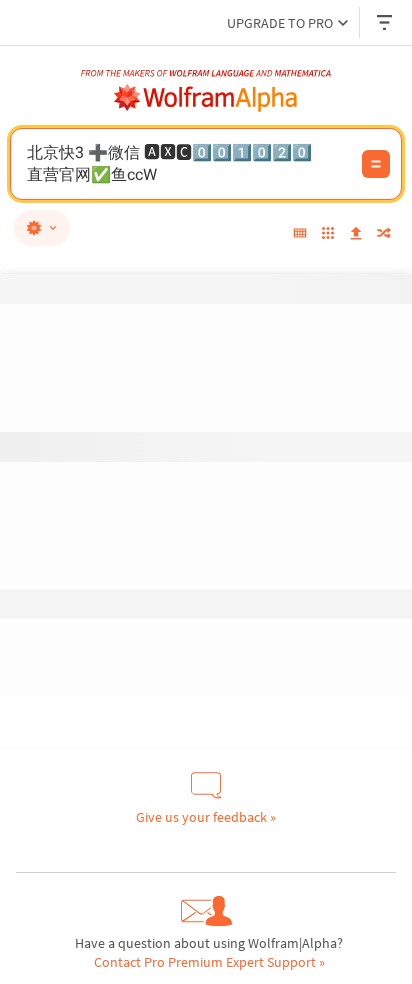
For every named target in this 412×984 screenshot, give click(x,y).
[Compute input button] (376, 164)
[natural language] (42, 228)
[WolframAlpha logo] (206, 98)
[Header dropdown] (386, 22)
